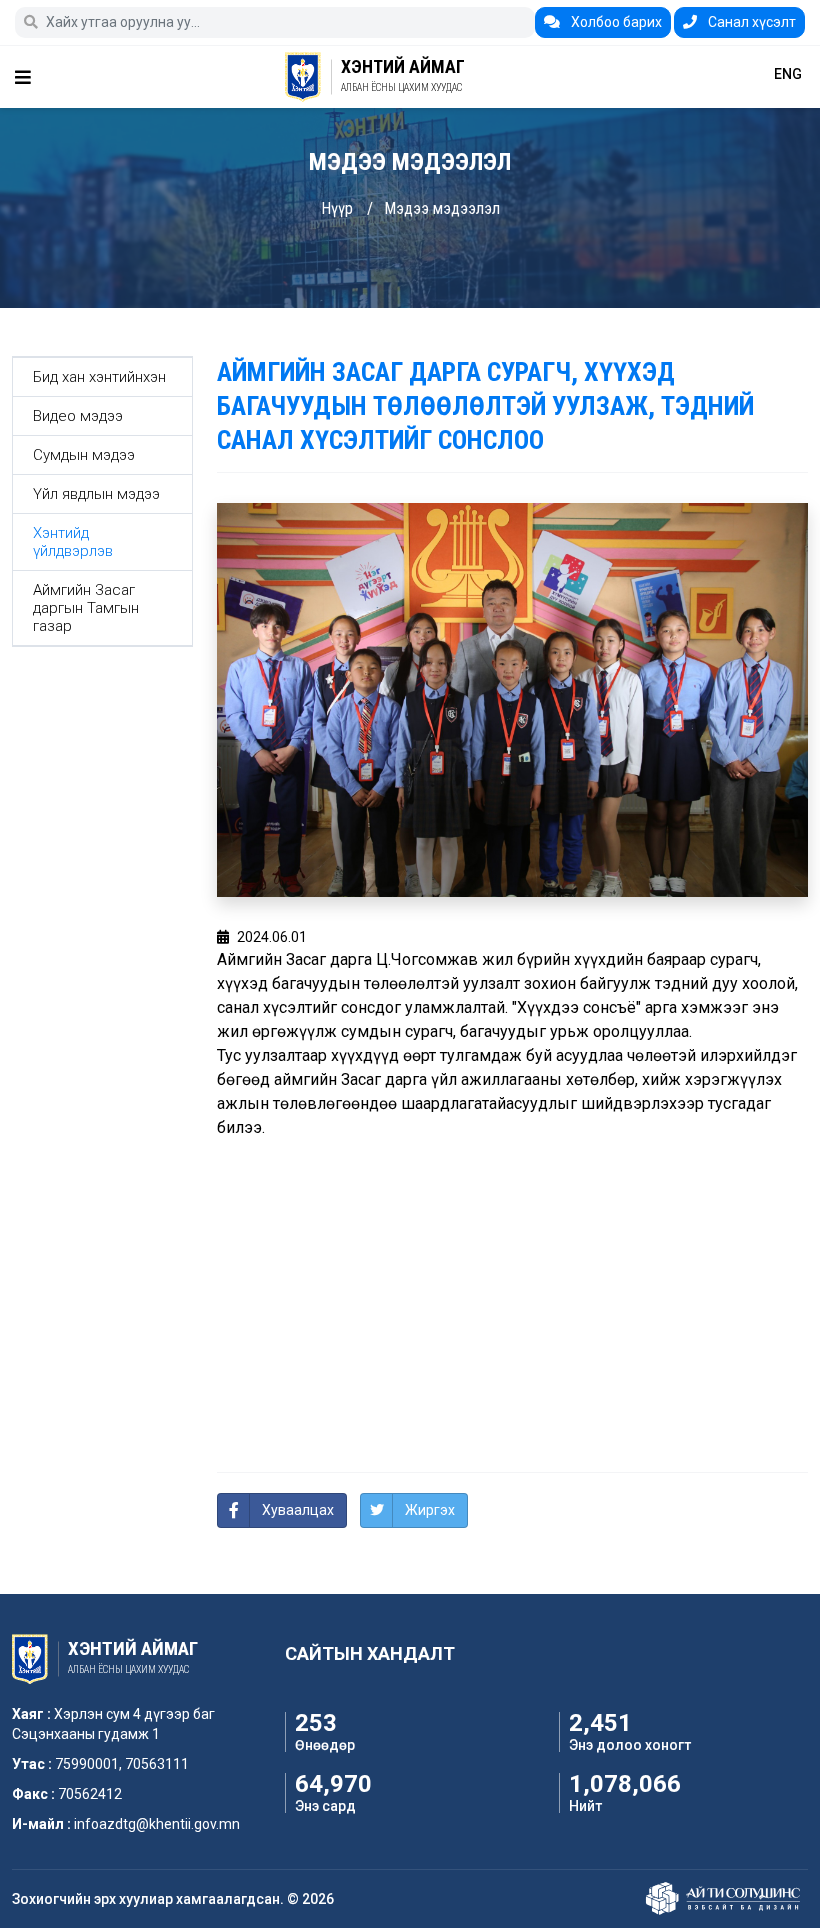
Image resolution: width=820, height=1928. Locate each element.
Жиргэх (430, 1510)
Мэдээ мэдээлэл (442, 208)
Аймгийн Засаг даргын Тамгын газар (86, 608)
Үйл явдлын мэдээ (96, 494)
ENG (788, 74)
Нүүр (337, 208)
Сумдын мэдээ (84, 455)
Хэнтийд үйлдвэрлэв (73, 542)
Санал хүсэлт (750, 22)
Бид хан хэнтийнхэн (99, 377)
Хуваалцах (298, 1510)
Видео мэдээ (78, 416)
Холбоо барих (615, 22)
